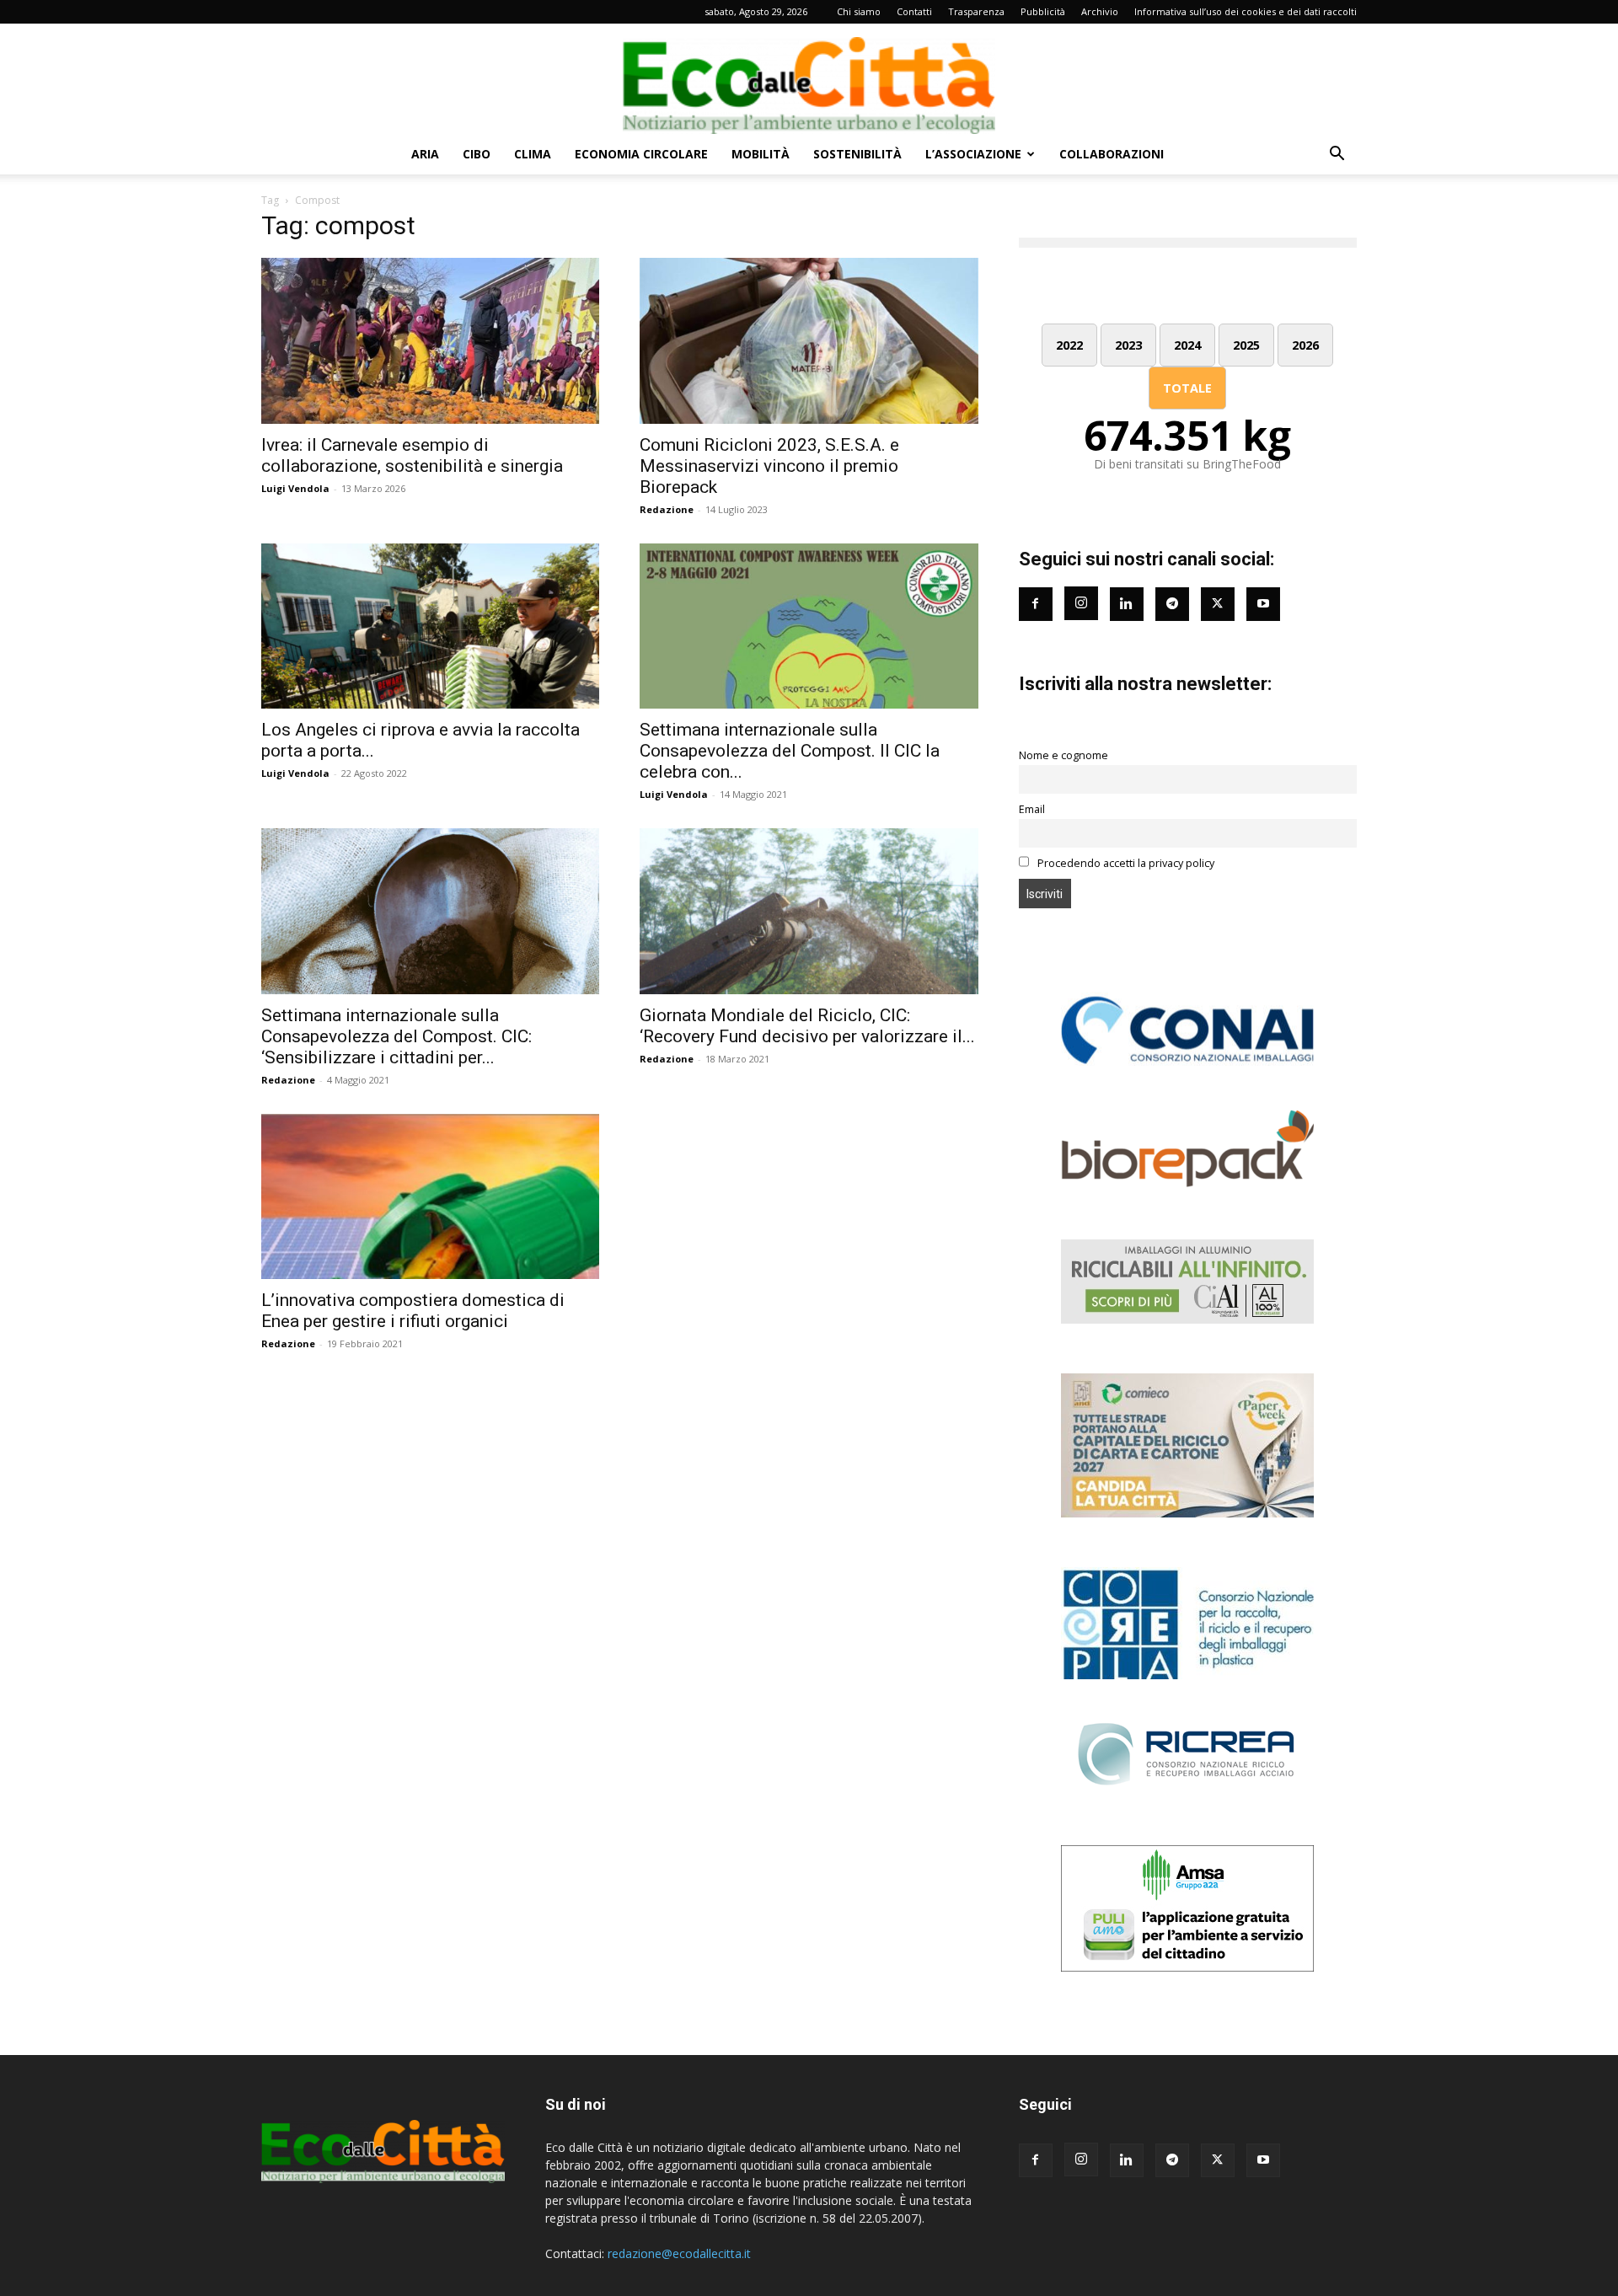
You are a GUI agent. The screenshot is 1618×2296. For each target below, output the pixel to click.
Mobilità (761, 154)
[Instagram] (1081, 603)
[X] (1218, 2160)
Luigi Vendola (295, 488)
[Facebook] (1036, 604)
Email (1032, 809)
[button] (1337, 155)
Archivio (1100, 11)
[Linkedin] (1127, 604)
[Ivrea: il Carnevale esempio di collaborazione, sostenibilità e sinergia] (430, 341)
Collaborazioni (1112, 154)
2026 (1305, 345)
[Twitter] (1218, 604)
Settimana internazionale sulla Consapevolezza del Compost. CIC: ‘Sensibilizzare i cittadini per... (396, 1036)
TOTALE (1187, 388)
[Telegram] (1172, 604)
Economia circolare (641, 154)
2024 (1187, 345)
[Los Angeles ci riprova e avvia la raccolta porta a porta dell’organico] (430, 626)
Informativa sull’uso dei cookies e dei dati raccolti (1246, 11)
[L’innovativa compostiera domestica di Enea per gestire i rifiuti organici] (430, 1197)
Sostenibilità (857, 154)
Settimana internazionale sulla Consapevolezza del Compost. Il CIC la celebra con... (790, 751)
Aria (425, 154)
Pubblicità (1043, 11)
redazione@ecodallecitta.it (679, 2253)
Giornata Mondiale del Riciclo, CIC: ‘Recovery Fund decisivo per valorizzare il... (807, 1026)
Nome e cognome (1063, 755)
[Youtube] (1263, 604)
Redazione (667, 509)
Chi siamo (859, 11)
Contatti (914, 11)
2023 (1128, 345)
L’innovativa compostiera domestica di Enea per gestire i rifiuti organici (413, 1311)
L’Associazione (973, 154)
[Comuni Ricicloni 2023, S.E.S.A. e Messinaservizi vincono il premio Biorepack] (809, 341)
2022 (1069, 345)
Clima (533, 154)
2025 (1246, 345)
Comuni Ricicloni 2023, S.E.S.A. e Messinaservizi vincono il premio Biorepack (769, 466)
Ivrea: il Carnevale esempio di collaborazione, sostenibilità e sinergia (412, 455)
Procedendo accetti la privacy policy (1125, 863)
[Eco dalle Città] (809, 79)
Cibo (477, 154)
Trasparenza (976, 11)
